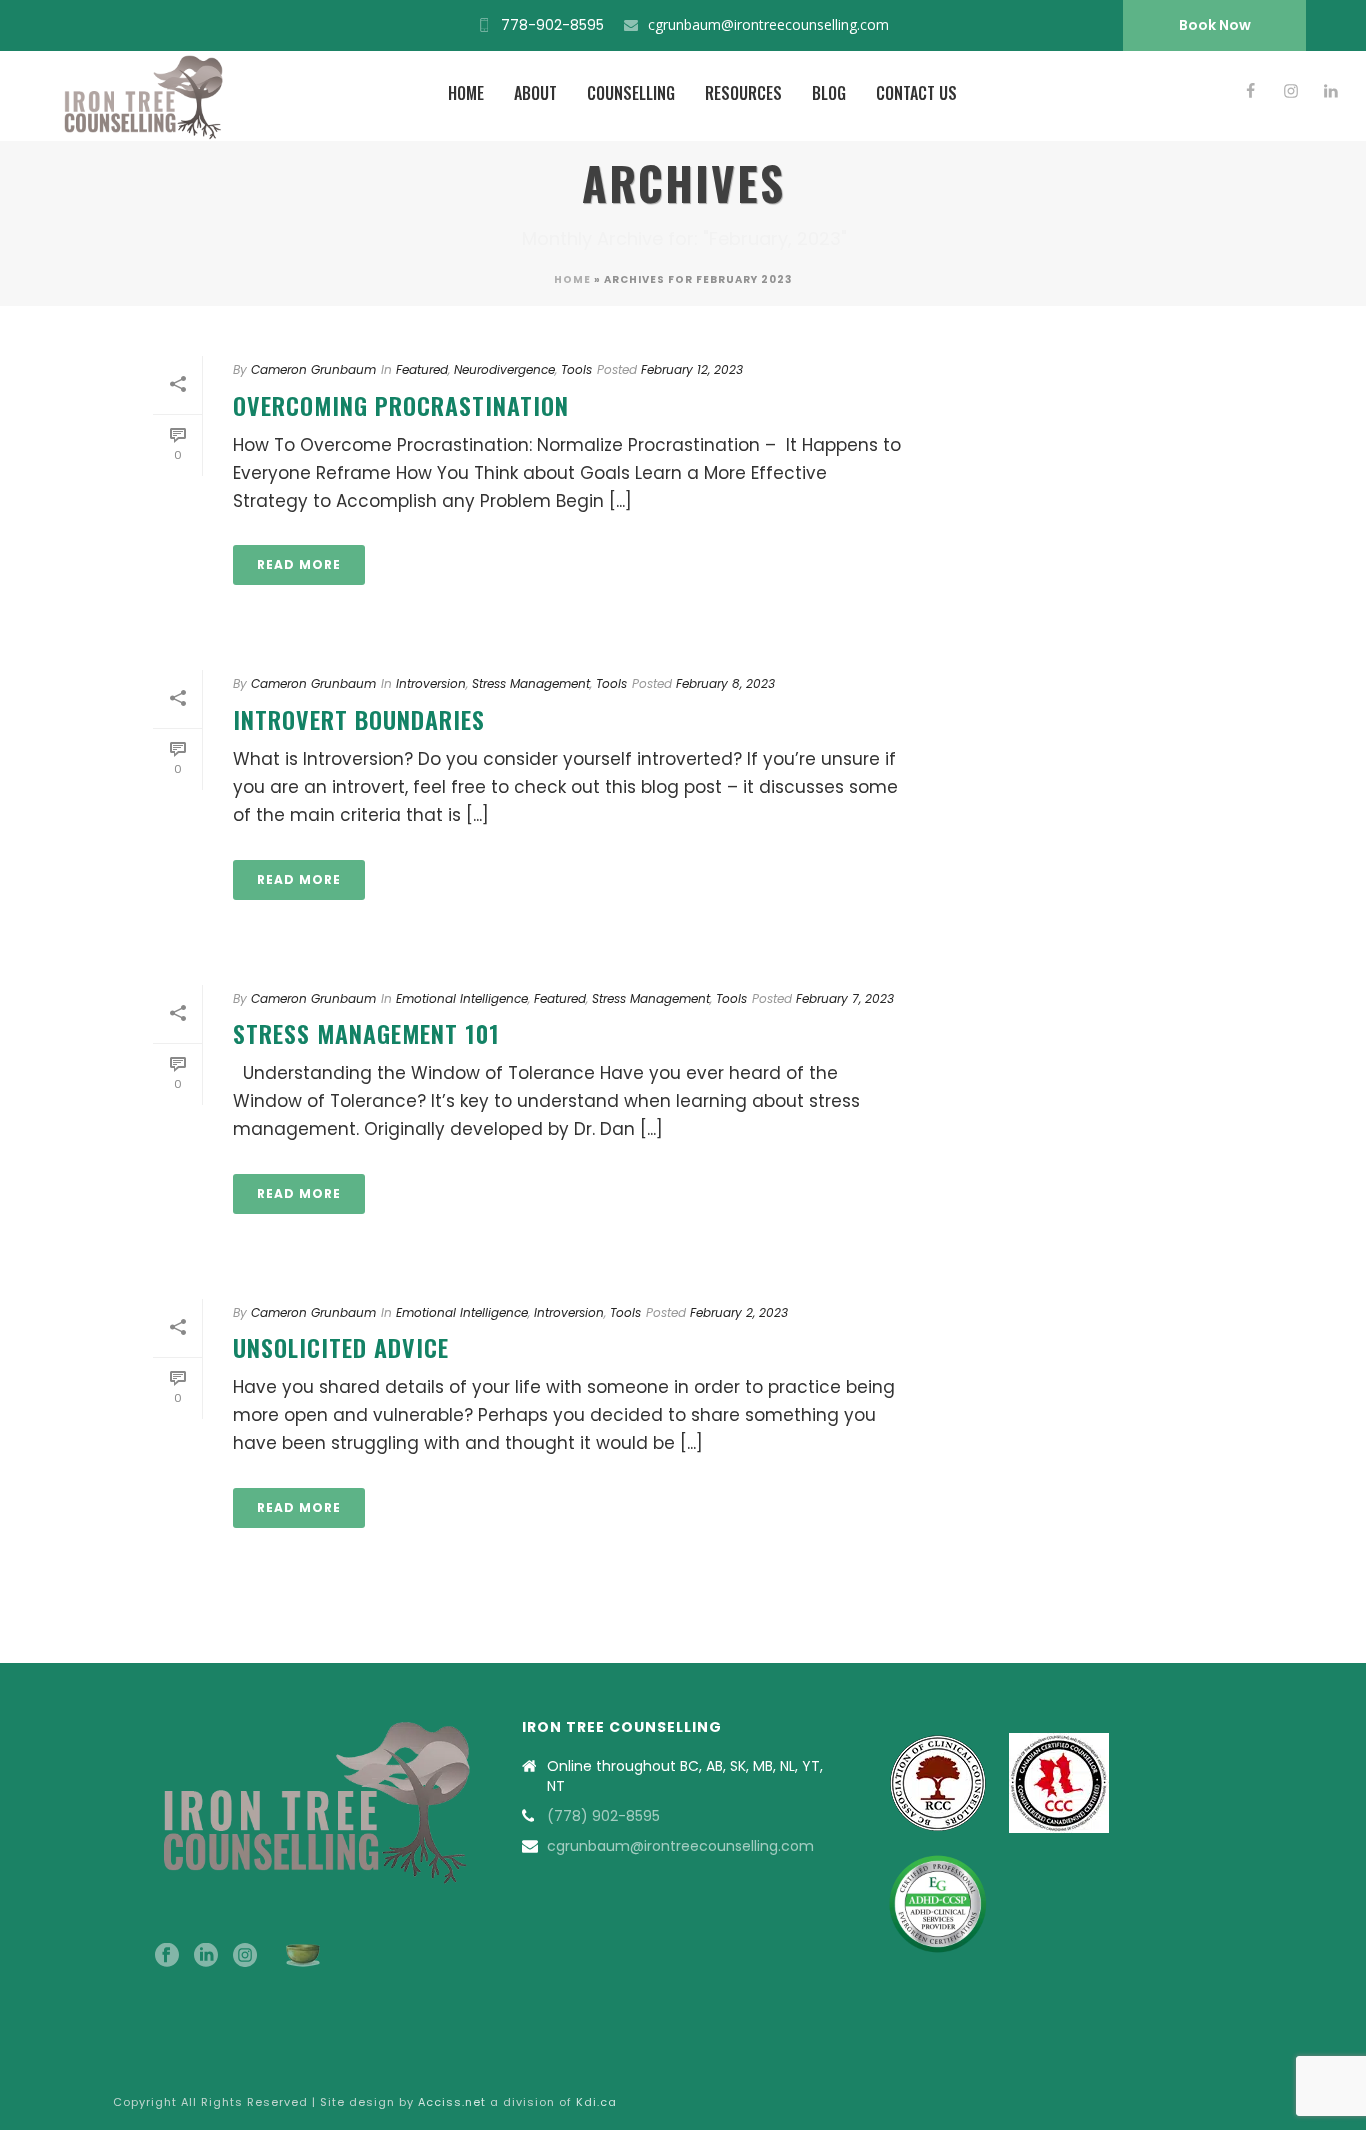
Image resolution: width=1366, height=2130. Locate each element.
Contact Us (916, 93)
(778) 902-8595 (603, 1816)
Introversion (431, 683)
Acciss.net (452, 2102)
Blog (829, 93)
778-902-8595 (552, 25)
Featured (422, 369)
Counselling (631, 93)
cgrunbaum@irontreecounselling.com (768, 24)
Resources (743, 93)
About (535, 93)
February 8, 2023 (725, 683)
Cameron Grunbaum (313, 369)
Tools (576, 369)
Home (466, 93)
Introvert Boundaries (359, 719)
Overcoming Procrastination (401, 405)
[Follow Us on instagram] (245, 1956)
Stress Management (531, 683)
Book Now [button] (1215, 25)
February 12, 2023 (692, 369)
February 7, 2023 (845, 998)
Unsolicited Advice (341, 1347)
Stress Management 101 (366, 1033)
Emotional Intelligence (462, 998)
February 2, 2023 (739, 1312)
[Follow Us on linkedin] (206, 1956)
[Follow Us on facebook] (167, 1956)
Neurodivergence (504, 369)
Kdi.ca (596, 2102)
